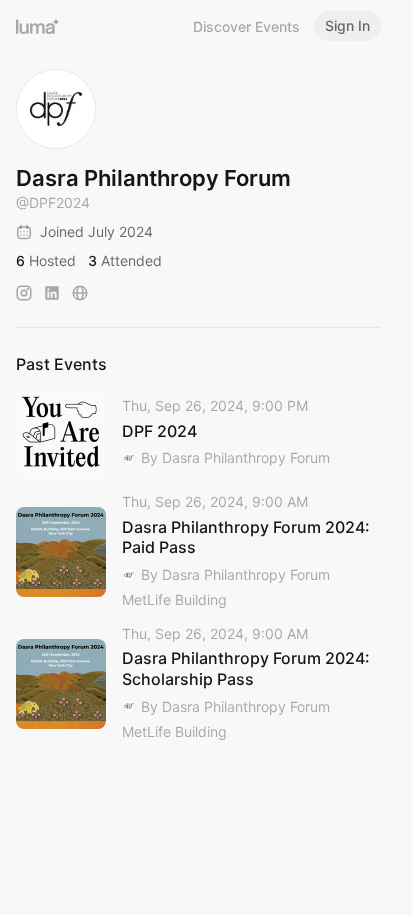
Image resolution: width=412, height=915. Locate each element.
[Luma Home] (38, 26)
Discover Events (246, 26)
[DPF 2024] (198, 433)
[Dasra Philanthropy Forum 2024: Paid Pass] (198, 552)
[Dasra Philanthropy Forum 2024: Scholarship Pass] (198, 684)
